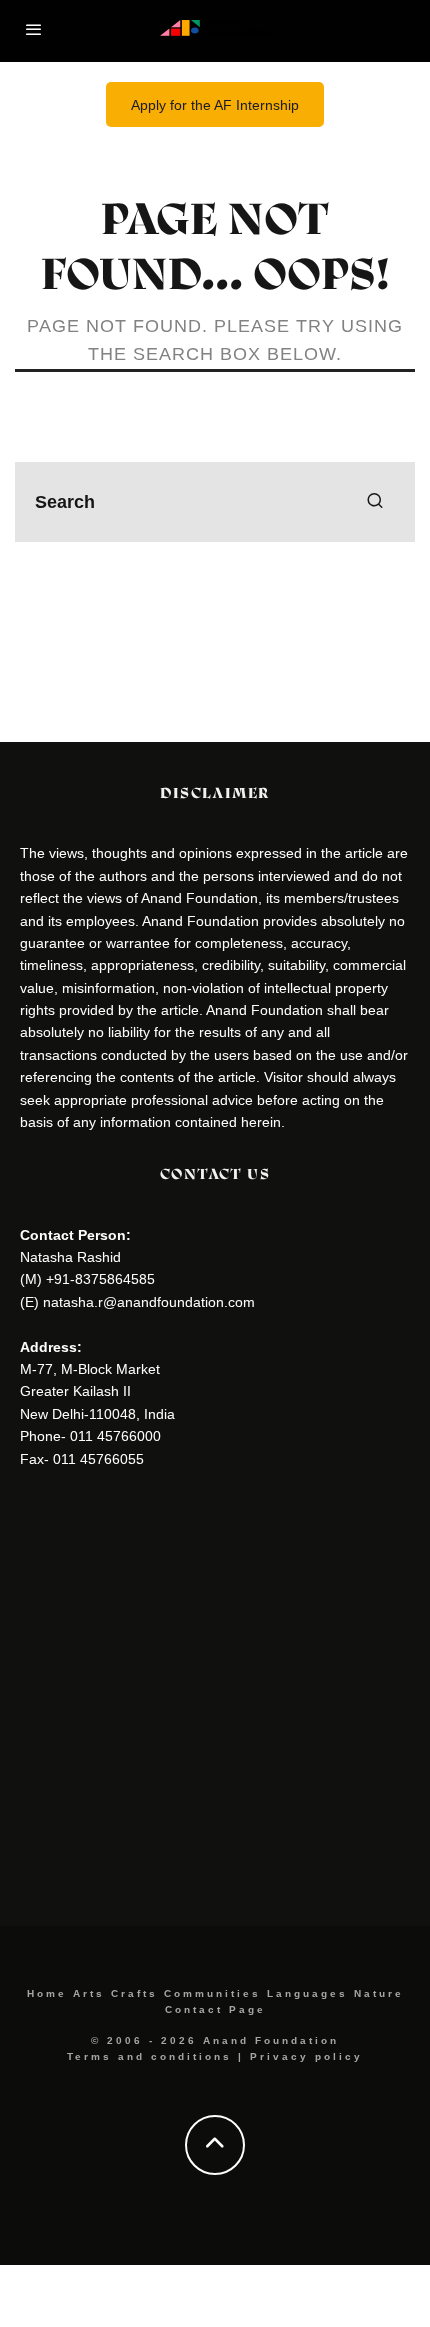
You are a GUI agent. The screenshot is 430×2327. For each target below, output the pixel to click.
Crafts (134, 1993)
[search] (375, 502)
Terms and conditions (149, 2056)
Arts (89, 1993)
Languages (307, 1993)
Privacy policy (306, 2056)
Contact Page (215, 2009)
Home (47, 1993)
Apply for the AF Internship (215, 105)
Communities (212, 1993)
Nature (379, 1993)
